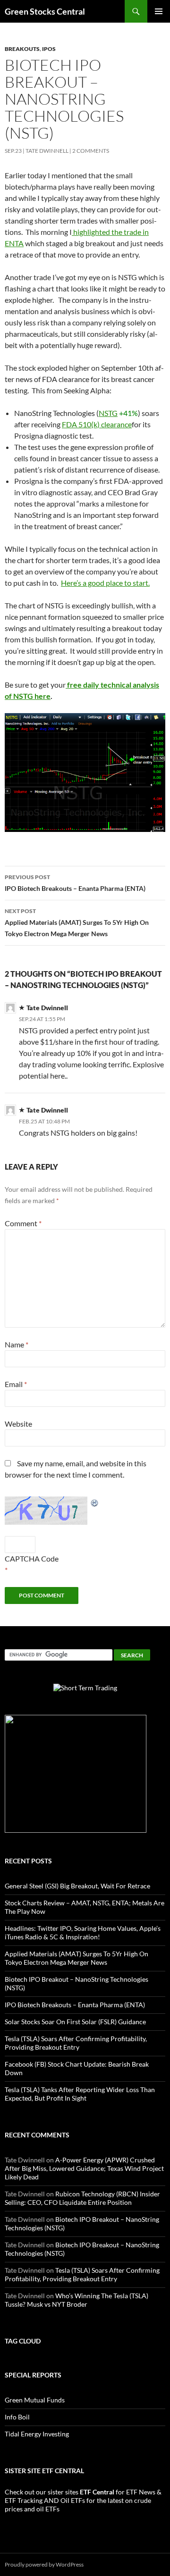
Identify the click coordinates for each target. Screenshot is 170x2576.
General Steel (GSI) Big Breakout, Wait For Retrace (77, 1886)
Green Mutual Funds (35, 2400)
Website (18, 1424)
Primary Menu (159, 11)
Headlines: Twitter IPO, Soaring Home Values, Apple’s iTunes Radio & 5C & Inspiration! (83, 1932)
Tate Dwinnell (47, 151)
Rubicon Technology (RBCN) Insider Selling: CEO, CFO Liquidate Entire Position (82, 2198)
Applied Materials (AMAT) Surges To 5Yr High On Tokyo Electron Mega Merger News (77, 922)
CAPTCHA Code (32, 1558)
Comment (23, 1223)
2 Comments (91, 151)
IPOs (49, 49)
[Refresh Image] (95, 1502)
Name (17, 1344)
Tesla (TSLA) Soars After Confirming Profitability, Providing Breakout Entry (76, 2043)
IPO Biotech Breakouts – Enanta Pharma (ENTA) (75, 883)
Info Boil (17, 2417)
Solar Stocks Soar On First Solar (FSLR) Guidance (75, 2022)
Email (16, 1384)
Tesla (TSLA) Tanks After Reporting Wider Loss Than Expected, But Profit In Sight (80, 2094)
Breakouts (22, 49)
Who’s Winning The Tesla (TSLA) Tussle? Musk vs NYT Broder (76, 2300)
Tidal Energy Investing (37, 2434)
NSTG (108, 413)
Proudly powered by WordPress (44, 2564)
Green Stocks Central (45, 11)
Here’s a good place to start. (105, 583)
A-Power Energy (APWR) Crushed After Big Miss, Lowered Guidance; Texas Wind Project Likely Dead (84, 2168)
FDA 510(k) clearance (97, 424)
